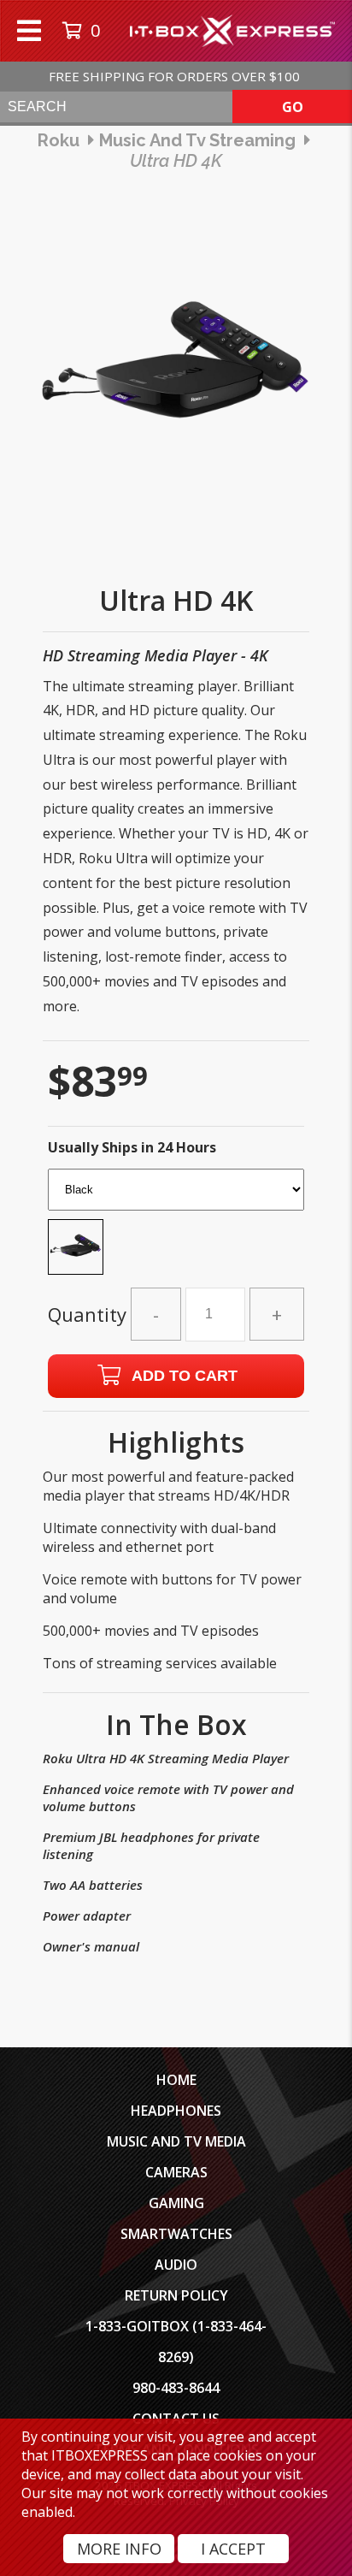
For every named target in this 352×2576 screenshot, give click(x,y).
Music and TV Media (176, 2141)
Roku (59, 140)
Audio (176, 2265)
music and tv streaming (197, 140)
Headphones (176, 2111)
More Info (119, 2549)
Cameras (176, 2172)
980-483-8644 (176, 2388)
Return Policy (176, 2295)
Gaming (176, 2203)
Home (176, 2080)
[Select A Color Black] (176, 1227)
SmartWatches (176, 2234)
